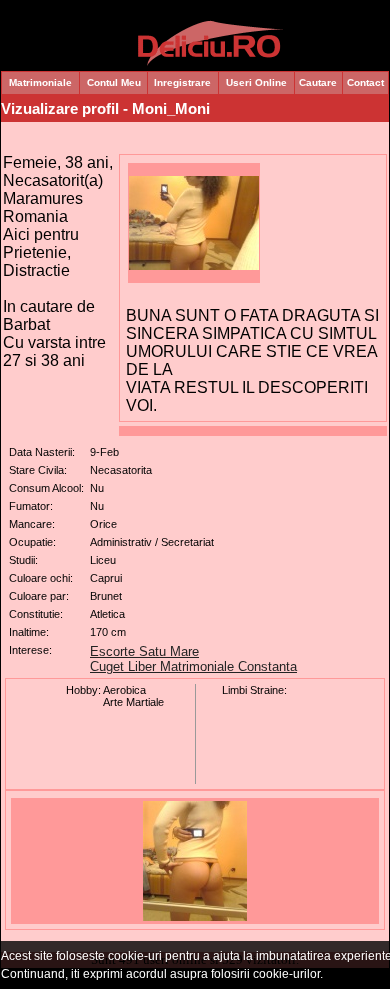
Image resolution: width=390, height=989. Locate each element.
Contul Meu (114, 82)
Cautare (318, 82)
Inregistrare (182, 82)
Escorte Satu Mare (144, 651)
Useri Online (256, 82)
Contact (365, 82)
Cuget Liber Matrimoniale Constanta (193, 666)
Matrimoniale (40, 82)
